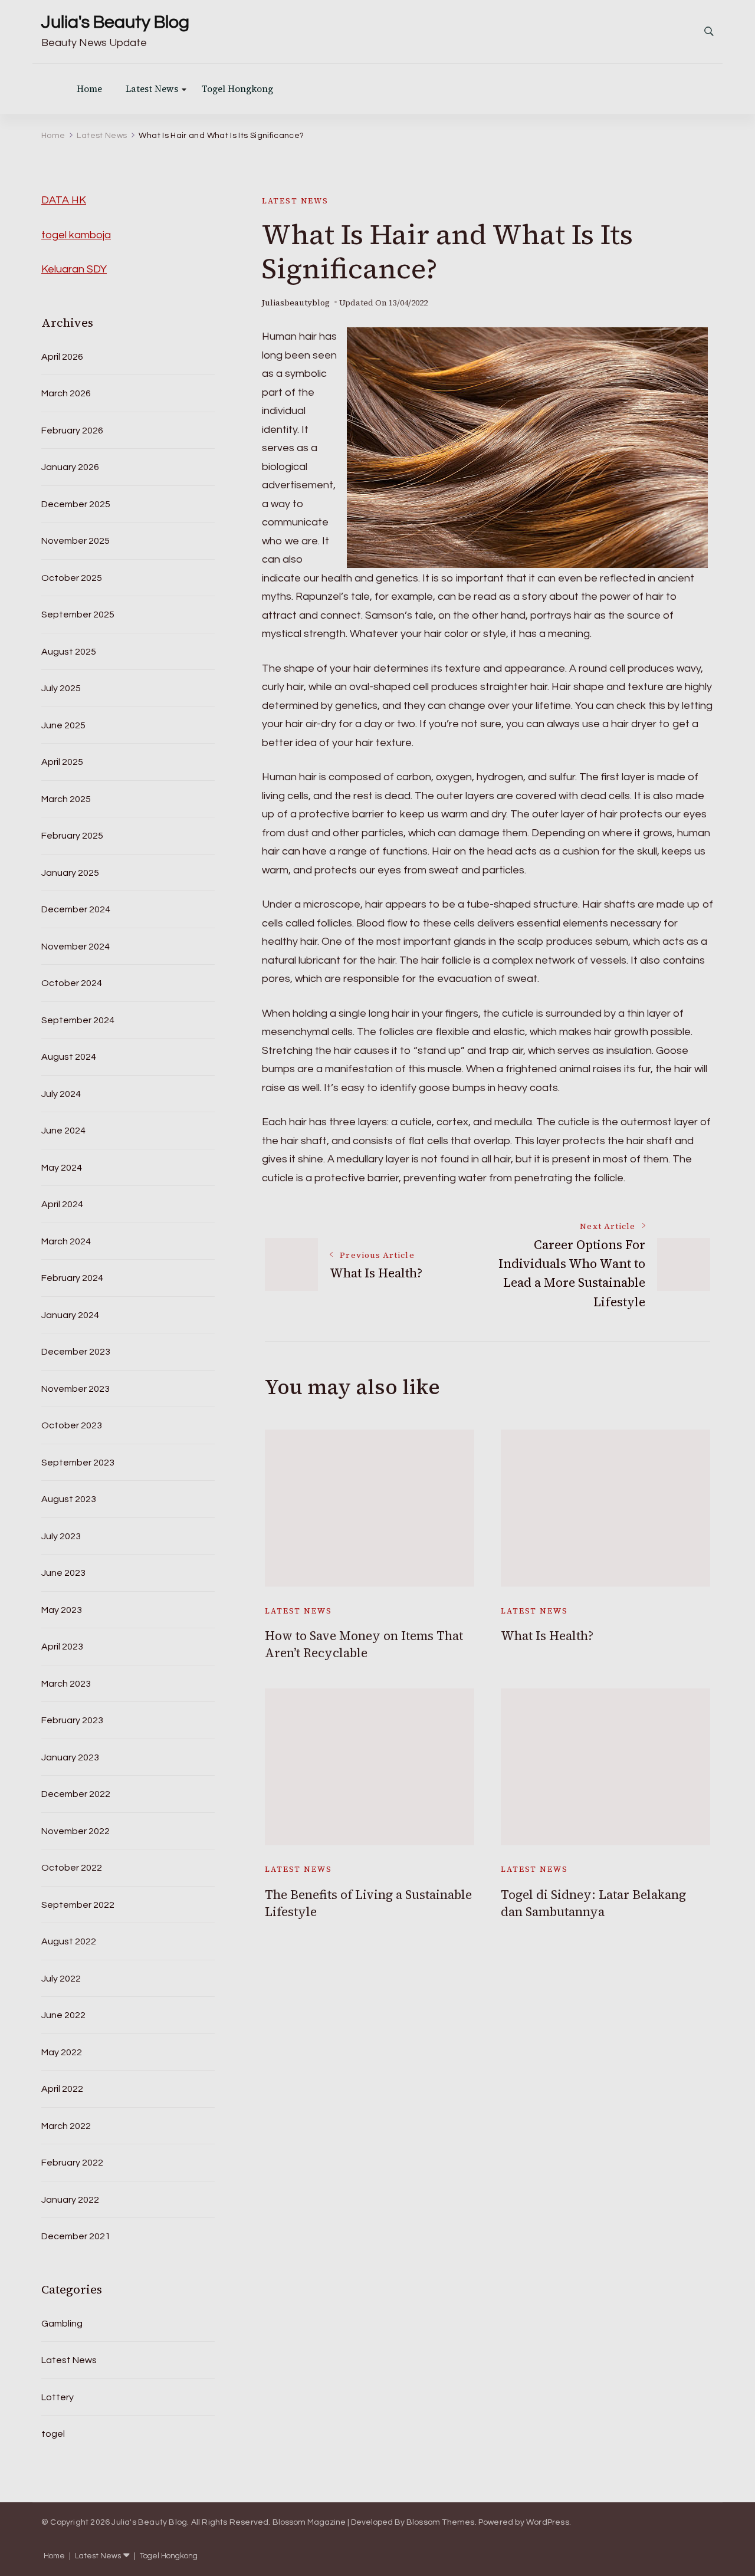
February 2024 (72, 1278)
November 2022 (75, 1831)
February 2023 (72, 1720)
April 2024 (62, 1204)
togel (53, 2434)
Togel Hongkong (237, 89)
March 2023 (66, 1684)
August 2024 (69, 1057)
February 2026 (72, 431)
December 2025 (76, 504)
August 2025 (69, 652)
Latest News (152, 89)
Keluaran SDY (74, 269)
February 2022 (72, 2163)
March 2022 (66, 2126)
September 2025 (78, 615)
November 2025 (75, 541)
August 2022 (69, 1941)
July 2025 (61, 688)
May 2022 (62, 2052)
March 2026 (66, 393)
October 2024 (72, 983)
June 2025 (63, 725)
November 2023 (75, 1389)
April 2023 (62, 1647)
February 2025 (72, 836)
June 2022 (63, 2015)
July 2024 (61, 1094)
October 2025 (72, 578)
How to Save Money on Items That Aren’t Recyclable (364, 1644)
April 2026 (62, 357)
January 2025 (70, 873)
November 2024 (75, 947)
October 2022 (72, 1868)
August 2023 (69, 1499)
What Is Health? (547, 1636)
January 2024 (70, 1315)
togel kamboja (76, 235)
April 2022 (62, 2089)
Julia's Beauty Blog (115, 22)
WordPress (548, 2522)
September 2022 (78, 1905)
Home (89, 89)
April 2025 (62, 762)
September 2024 (78, 1020)
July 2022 (61, 1979)
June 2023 (63, 1573)
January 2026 (70, 467)
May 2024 (62, 1168)
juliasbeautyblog (296, 303)
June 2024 (63, 1131)
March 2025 (66, 799)
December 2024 (76, 909)
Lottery (58, 2397)
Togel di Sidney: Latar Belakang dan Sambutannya (593, 1903)
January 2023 (70, 1757)
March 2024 (66, 1241)
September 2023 (78, 1463)
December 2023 (76, 1352)
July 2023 (61, 1536)
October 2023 (72, 1425)
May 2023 (62, 1610)
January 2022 (70, 2200)
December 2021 (76, 2236)
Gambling (62, 2324)
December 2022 (76, 1794)
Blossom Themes (441, 2522)
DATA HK (64, 200)
